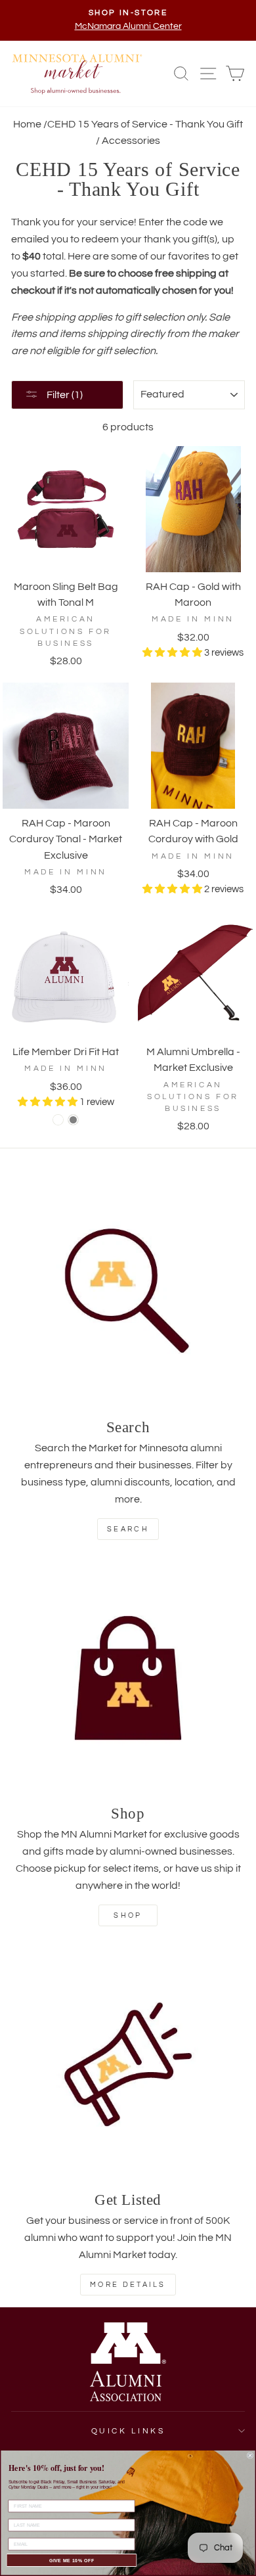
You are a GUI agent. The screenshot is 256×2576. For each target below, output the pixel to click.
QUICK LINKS (128, 2431)
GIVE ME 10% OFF (72, 2560)
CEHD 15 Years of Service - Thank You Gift (145, 124)
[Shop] (128, 1678)
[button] (173, 653)
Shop (128, 1915)
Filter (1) (64, 395)
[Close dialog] (250, 2456)
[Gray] (73, 1120)
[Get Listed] (128, 2064)
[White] (58, 1120)
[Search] (128, 1292)
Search (128, 1529)
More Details (128, 2285)
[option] (128, 20)
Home (27, 124)
